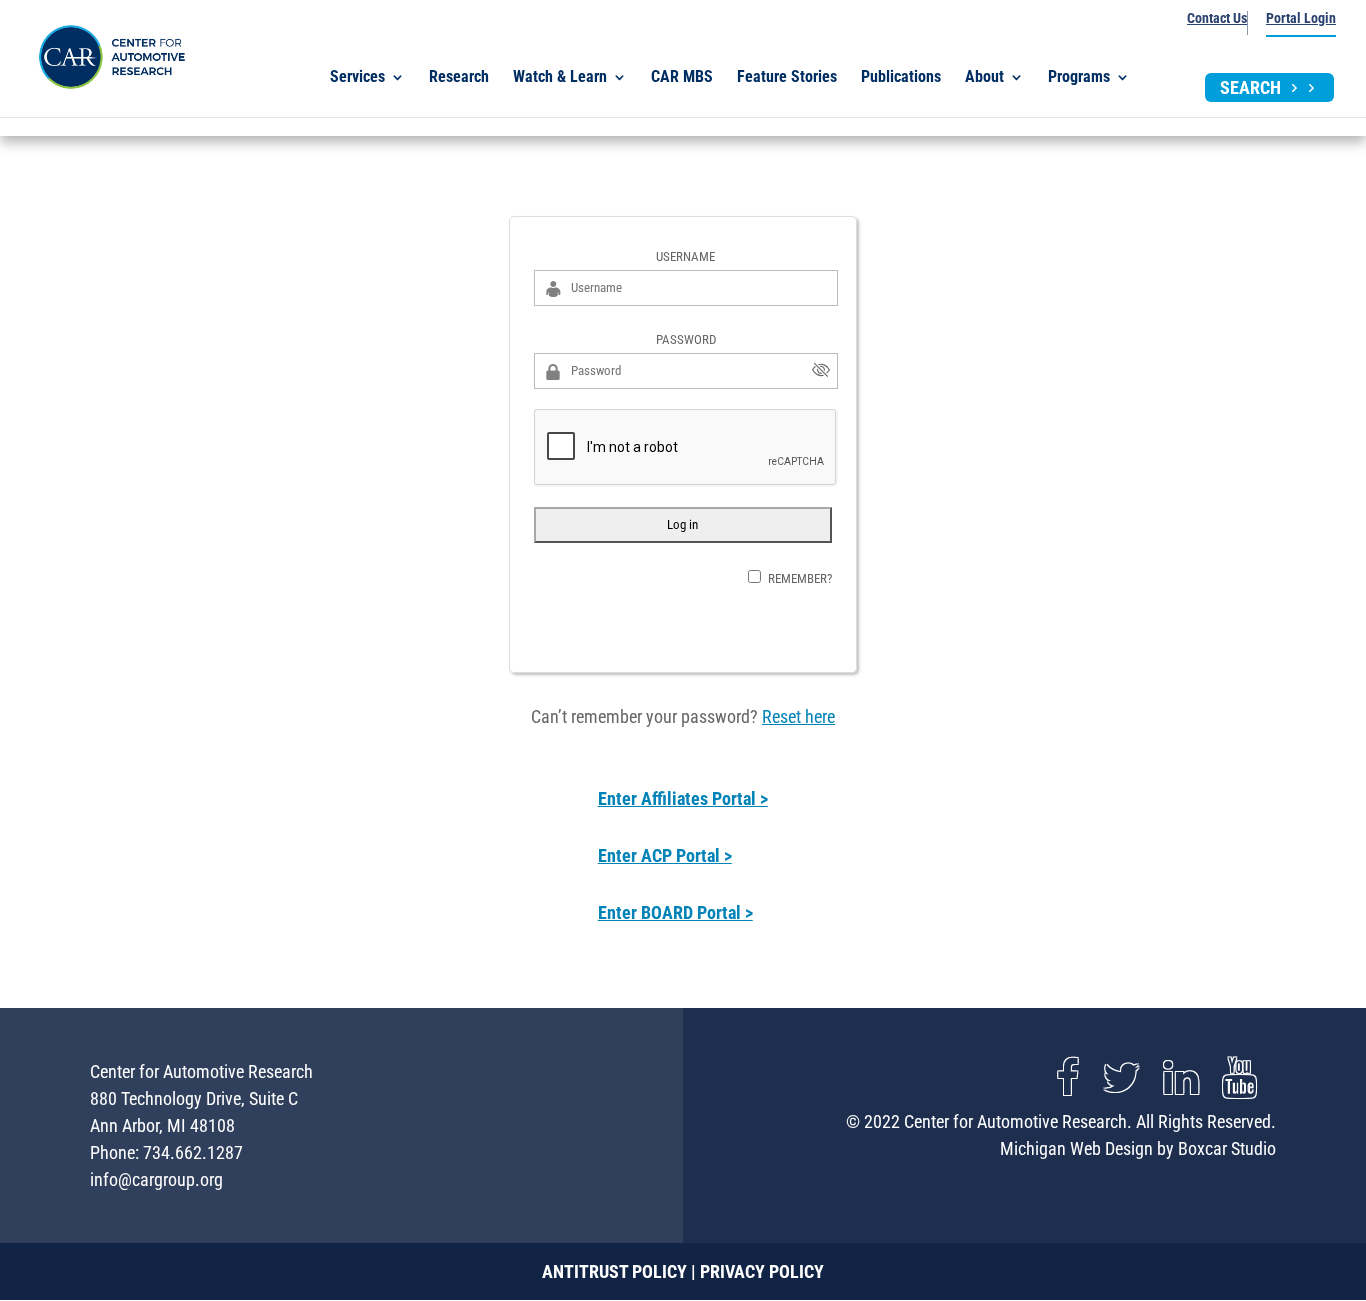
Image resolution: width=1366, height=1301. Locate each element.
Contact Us (1217, 18)
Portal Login (1301, 18)
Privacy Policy (762, 1271)
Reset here (798, 716)
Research (459, 78)
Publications (901, 78)
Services (357, 78)
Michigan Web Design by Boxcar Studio (1138, 1148)
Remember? (800, 578)
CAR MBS (682, 78)
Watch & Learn (560, 78)
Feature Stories (787, 78)
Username (685, 256)
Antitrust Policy (614, 1271)
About (984, 78)
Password (686, 339)
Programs (1079, 78)
